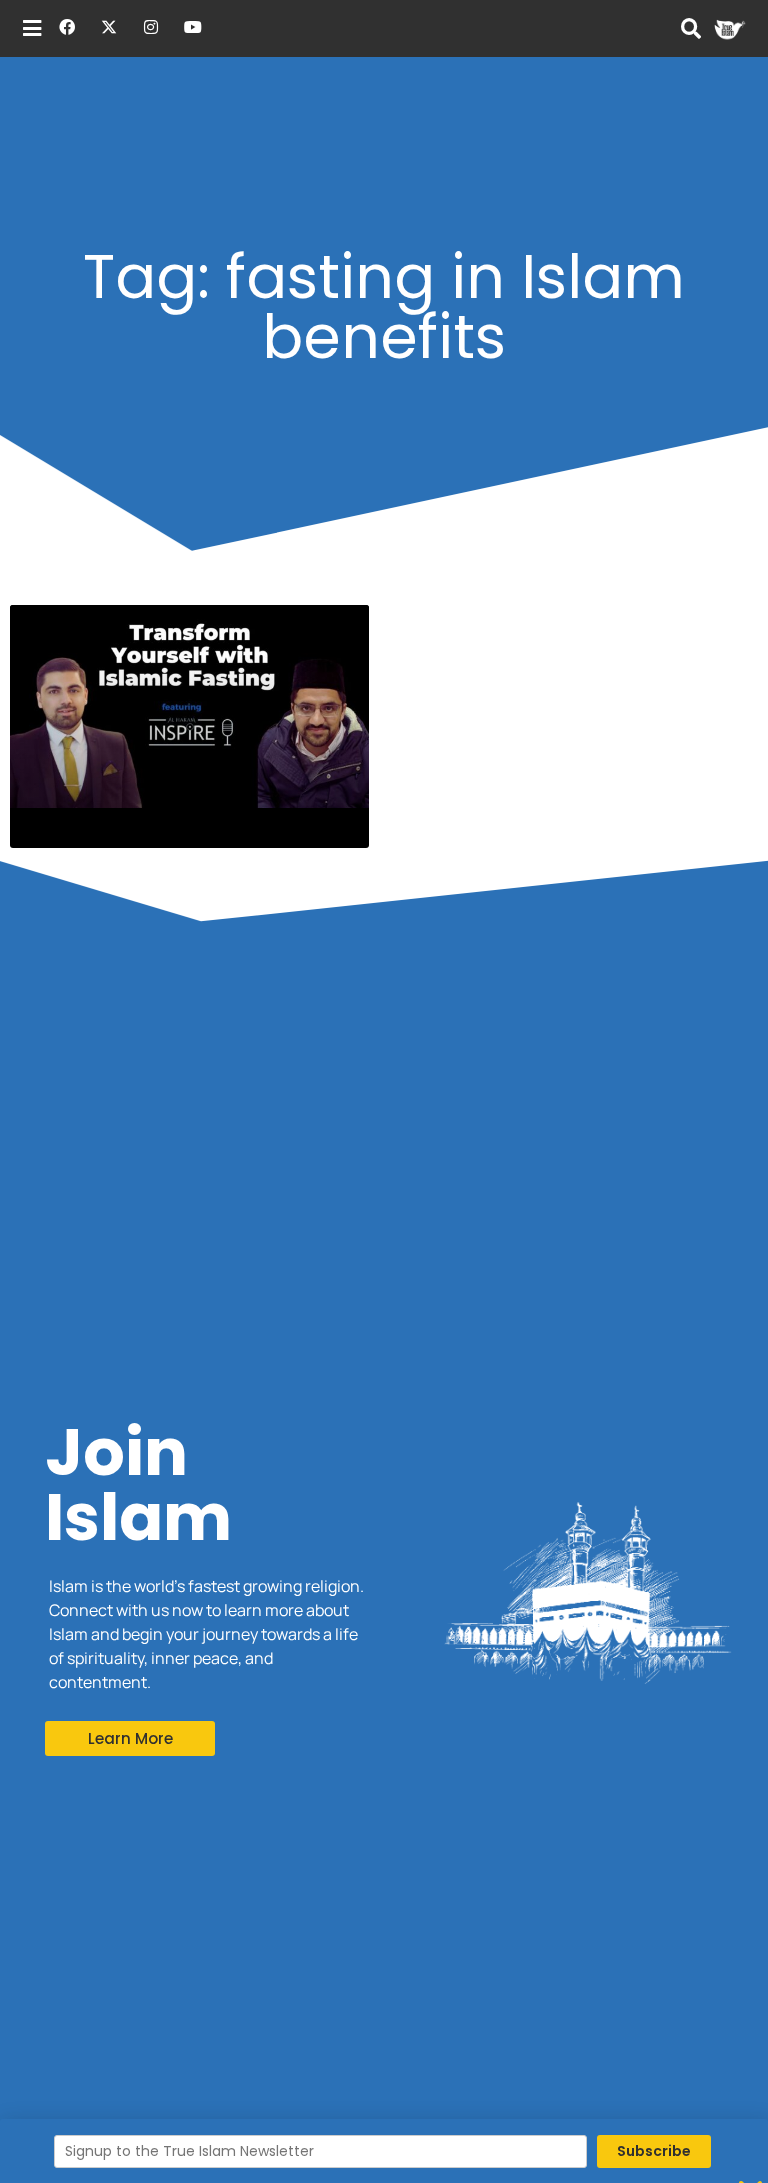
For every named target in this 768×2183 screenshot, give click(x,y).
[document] (384, 1091)
